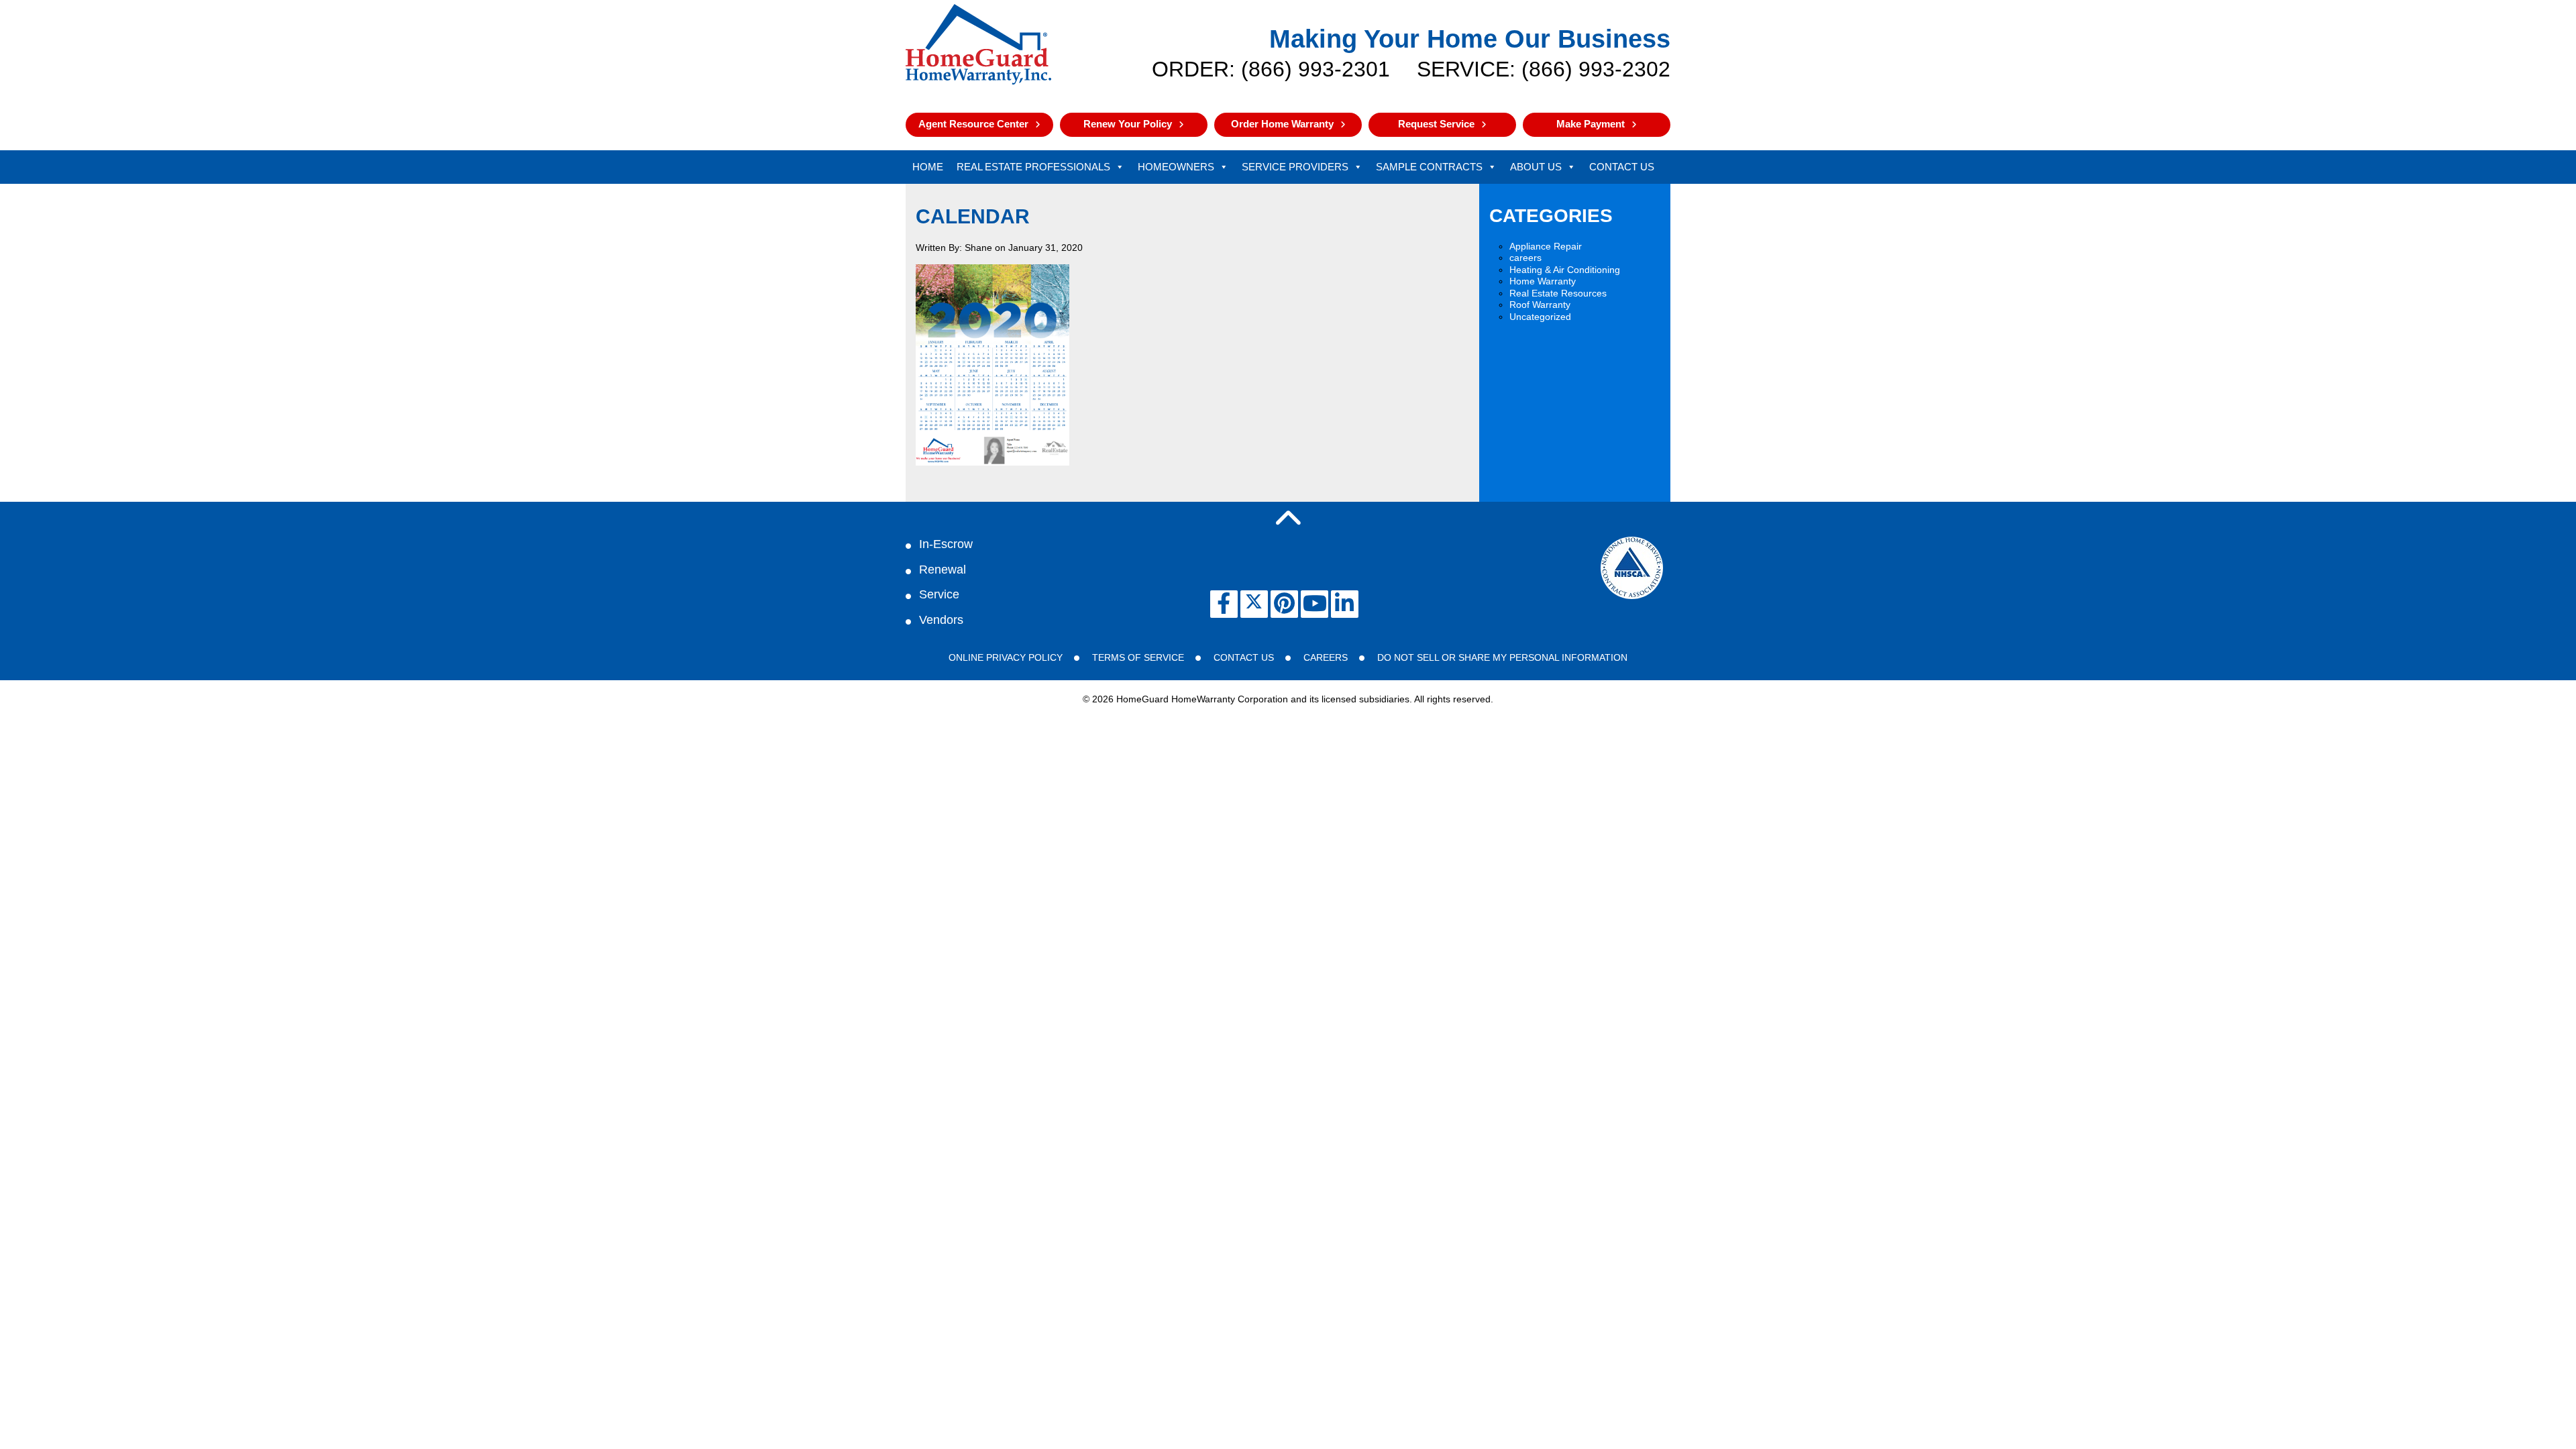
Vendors (941, 620)
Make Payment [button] (1591, 124)
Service (939, 594)
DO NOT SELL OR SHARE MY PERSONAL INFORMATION (1502, 657)
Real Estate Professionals (1033, 167)
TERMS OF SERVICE (1138, 657)
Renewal (943, 570)
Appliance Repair (1546, 246)
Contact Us (1622, 167)
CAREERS (1326, 657)
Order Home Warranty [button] (1282, 124)
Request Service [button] (1436, 124)
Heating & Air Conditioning (1565, 270)
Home (928, 167)
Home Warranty (1543, 281)
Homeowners (1176, 167)
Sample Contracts (1429, 167)
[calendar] (992, 462)
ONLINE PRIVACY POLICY (1006, 657)
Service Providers (1295, 167)
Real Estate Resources (1558, 293)
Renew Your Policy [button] (1128, 124)
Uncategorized (1540, 317)
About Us (1536, 167)
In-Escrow (946, 544)
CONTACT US (1244, 657)
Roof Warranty (1540, 305)
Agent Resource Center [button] (973, 124)
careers (1525, 258)
